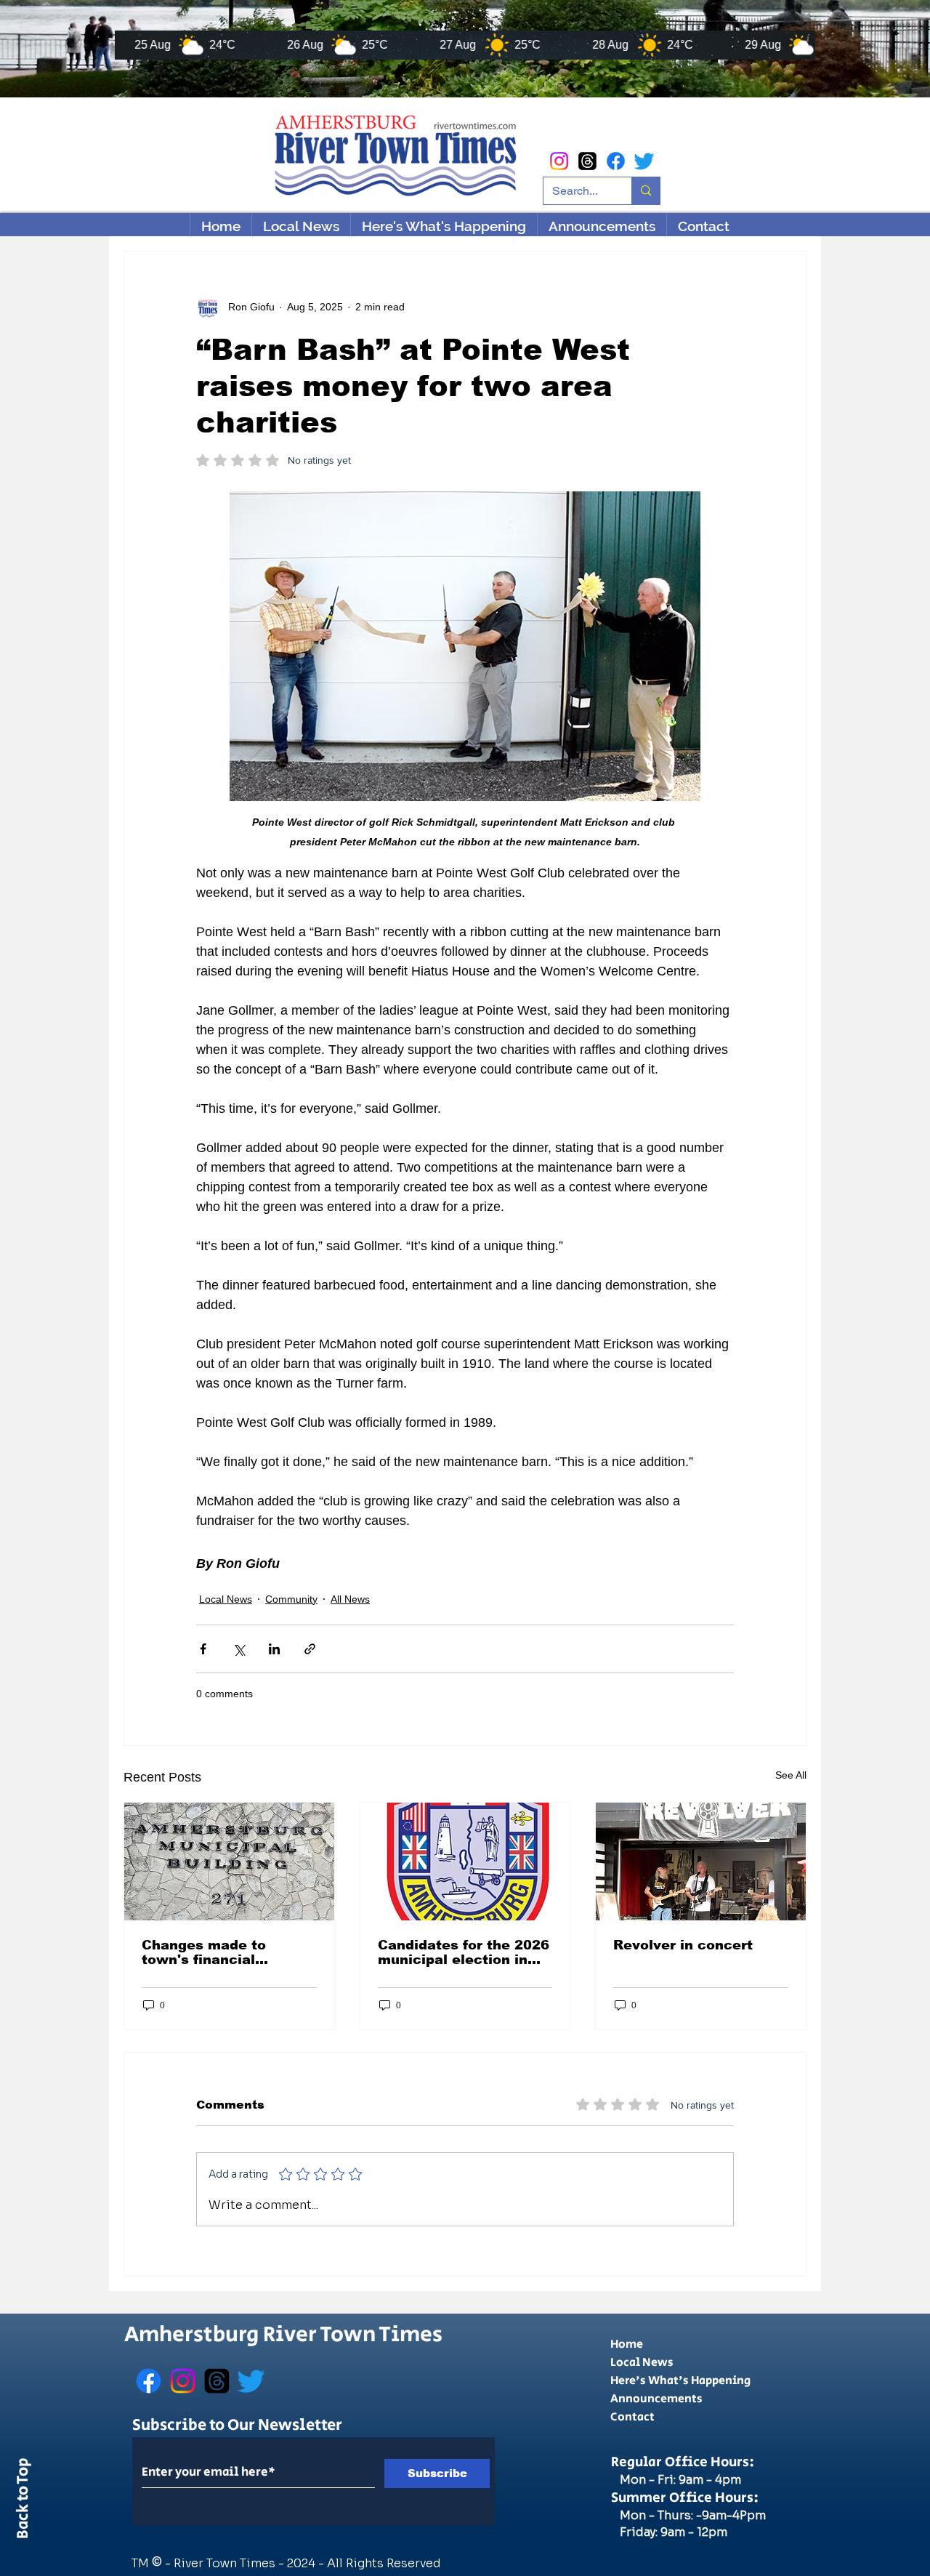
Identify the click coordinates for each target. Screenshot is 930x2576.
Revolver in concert (683, 1945)
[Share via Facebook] (203, 1649)
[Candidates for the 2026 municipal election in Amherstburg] (465, 1861)
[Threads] (587, 161)
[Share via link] (310, 1649)
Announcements (656, 2399)
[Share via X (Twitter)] (239, 1649)
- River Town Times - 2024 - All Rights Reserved (303, 2563)
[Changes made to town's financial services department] (229, 1861)
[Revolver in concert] (701, 1861)
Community (291, 1599)
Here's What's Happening (680, 2381)
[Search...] (646, 191)
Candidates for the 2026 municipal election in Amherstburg (464, 1952)
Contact (632, 2417)
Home (627, 2344)
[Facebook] (616, 161)
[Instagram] (559, 161)
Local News (226, 1599)
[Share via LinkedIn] (274, 1649)
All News (350, 1599)
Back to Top (23, 2501)
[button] (444, 226)
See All (791, 1775)
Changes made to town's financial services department (216, 1952)
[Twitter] (644, 161)
